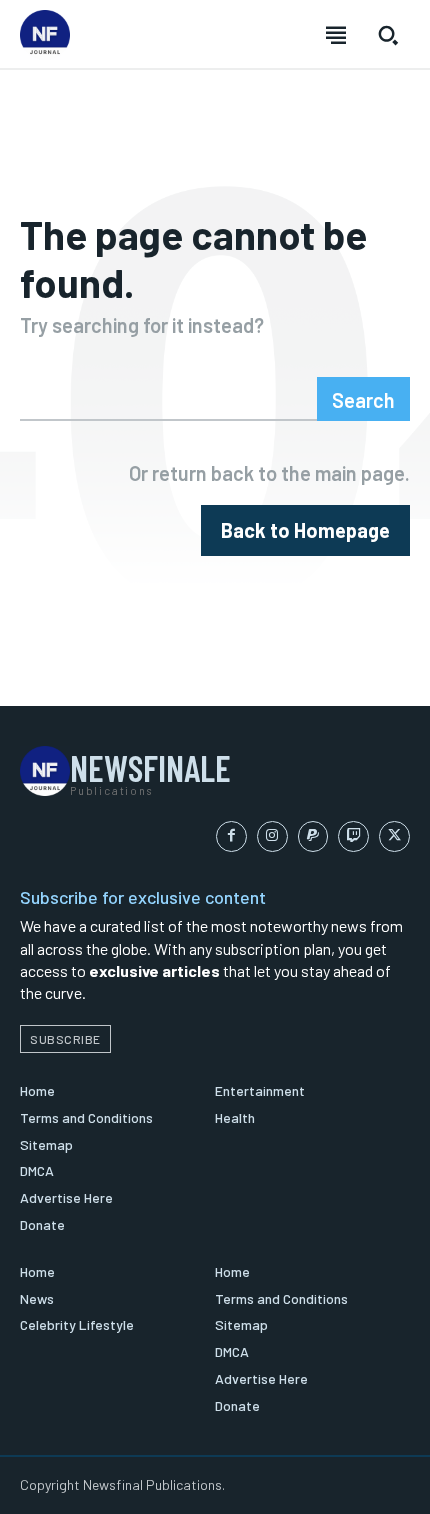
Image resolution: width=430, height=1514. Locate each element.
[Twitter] (394, 836)
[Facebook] (231, 836)
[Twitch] (353, 836)
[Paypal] (313, 836)
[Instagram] (272, 836)
